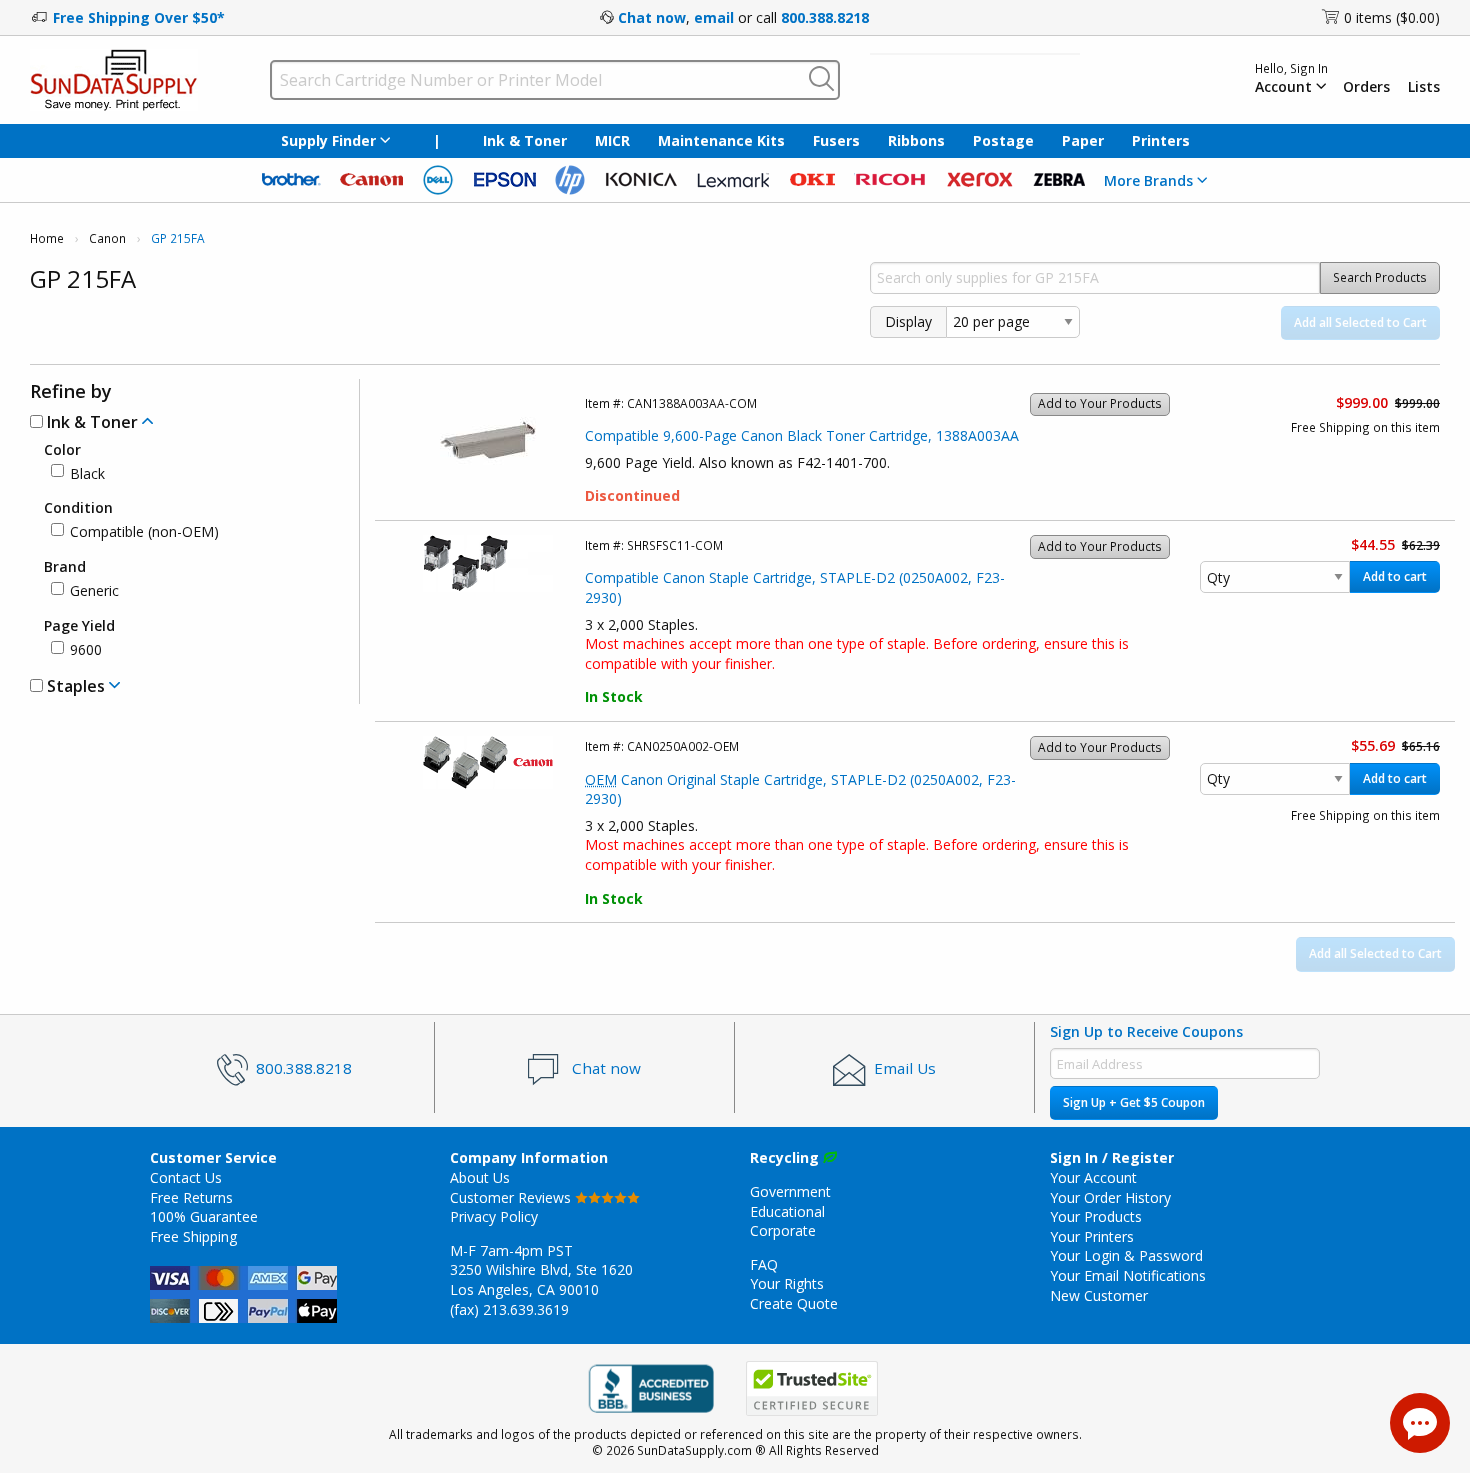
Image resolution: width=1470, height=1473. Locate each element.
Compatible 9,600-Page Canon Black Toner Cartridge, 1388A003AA (802, 435)
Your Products (1096, 1216)
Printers (1161, 140)
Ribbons (916, 140)
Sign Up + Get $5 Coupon (1134, 1102)
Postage (1003, 140)
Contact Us (186, 1177)
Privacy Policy (494, 1216)
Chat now (652, 17)
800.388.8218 (825, 17)
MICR (612, 140)
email (714, 17)
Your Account (1093, 1177)
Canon (107, 238)
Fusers (836, 140)
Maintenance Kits (721, 140)
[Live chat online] (1420, 1423)
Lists (1424, 87)
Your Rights (787, 1283)
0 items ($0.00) (1392, 17)
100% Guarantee (204, 1216)
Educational (787, 1211)
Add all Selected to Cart (1360, 322)
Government (790, 1191)
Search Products (1380, 277)
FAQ (764, 1264)
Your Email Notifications (1128, 1275)
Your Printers (1092, 1236)
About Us (480, 1177)
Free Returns (191, 1197)
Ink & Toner (525, 140)
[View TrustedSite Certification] (812, 1388)
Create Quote (794, 1303)
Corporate (783, 1230)
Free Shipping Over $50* (139, 17)
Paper (1083, 140)
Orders (1366, 87)
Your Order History (1110, 1197)
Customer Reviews (512, 1197)
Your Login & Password (1126, 1255)
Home (47, 238)
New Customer (1099, 1295)
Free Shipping (193, 1236)
